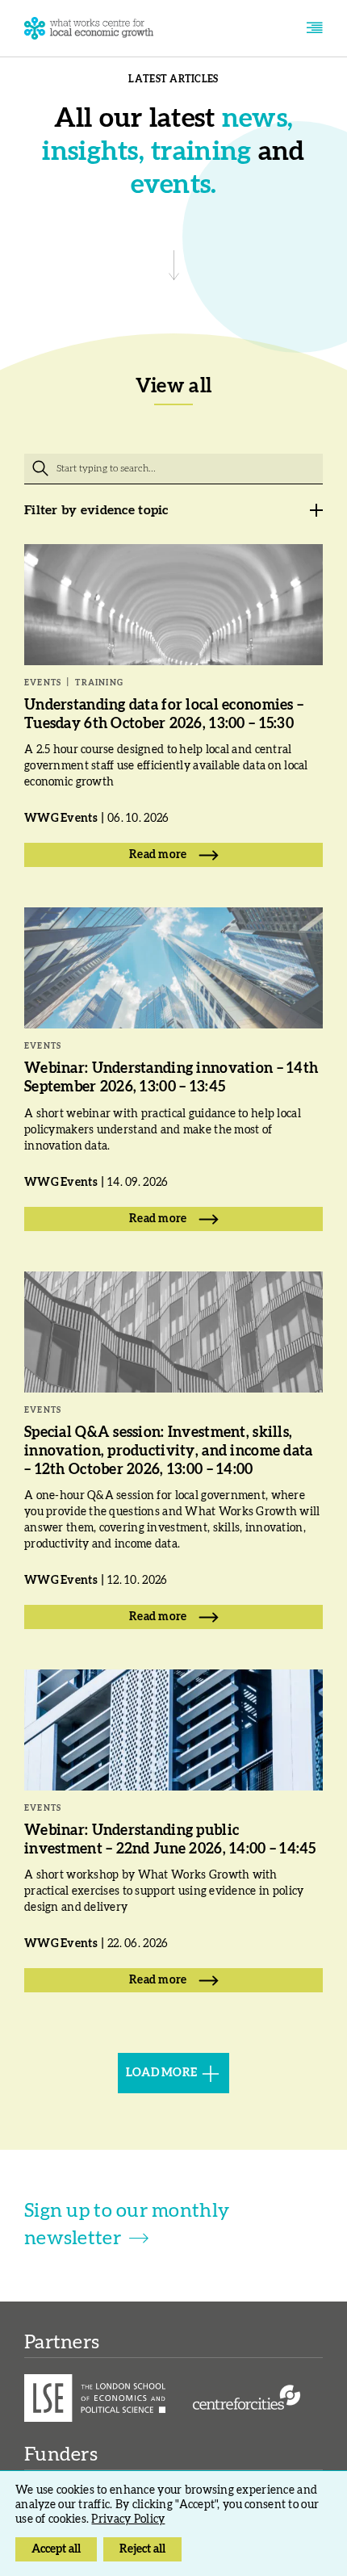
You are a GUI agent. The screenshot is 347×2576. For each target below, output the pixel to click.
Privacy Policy (128, 2519)
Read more (158, 855)
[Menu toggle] (314, 28)
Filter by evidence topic (96, 510)
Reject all (142, 2549)
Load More (162, 2073)
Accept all (56, 2549)
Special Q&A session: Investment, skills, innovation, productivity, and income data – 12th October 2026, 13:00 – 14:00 (168, 1451)
